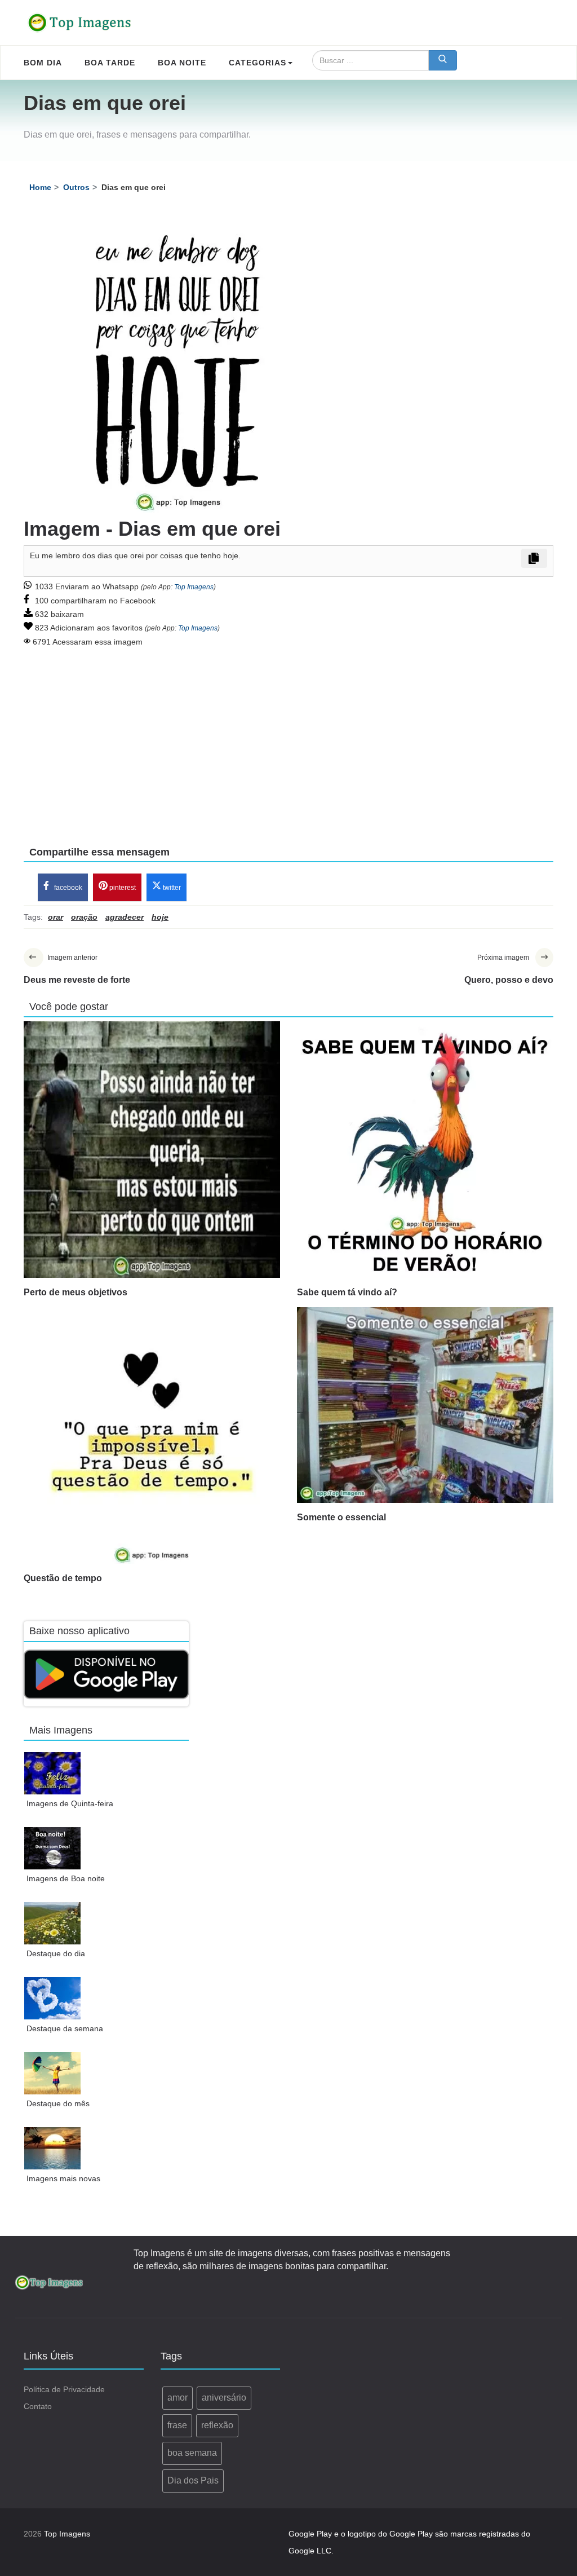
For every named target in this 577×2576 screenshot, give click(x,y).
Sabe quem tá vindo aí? (347, 1292)
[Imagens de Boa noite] (53, 1848)
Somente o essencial (341, 1517)
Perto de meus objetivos (76, 1292)
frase (177, 2425)
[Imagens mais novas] (53, 2148)
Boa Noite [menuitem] (182, 63)
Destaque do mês (58, 2103)
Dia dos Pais (193, 2480)
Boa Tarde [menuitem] (110, 63)
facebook (67, 888)
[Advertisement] (288, 739)
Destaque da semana (65, 2028)
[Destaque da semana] (53, 1998)
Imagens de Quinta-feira (70, 1803)
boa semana (192, 2453)
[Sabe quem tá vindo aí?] (425, 1150)
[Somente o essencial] (425, 1405)
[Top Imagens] (80, 23)
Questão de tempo (63, 1578)
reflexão (217, 2425)
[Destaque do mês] (53, 2073)
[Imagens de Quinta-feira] (53, 1773)
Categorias (258, 63)
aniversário (224, 2398)
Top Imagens (194, 587)
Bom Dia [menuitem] (43, 63)
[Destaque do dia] (53, 1923)
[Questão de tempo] (152, 1435)
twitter (171, 888)
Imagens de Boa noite (66, 1878)
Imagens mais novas (63, 2178)
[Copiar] (534, 558)
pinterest (122, 888)
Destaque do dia (56, 1953)
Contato (38, 2406)
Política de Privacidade (64, 2389)
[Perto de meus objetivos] (152, 1150)
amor (177, 2398)
